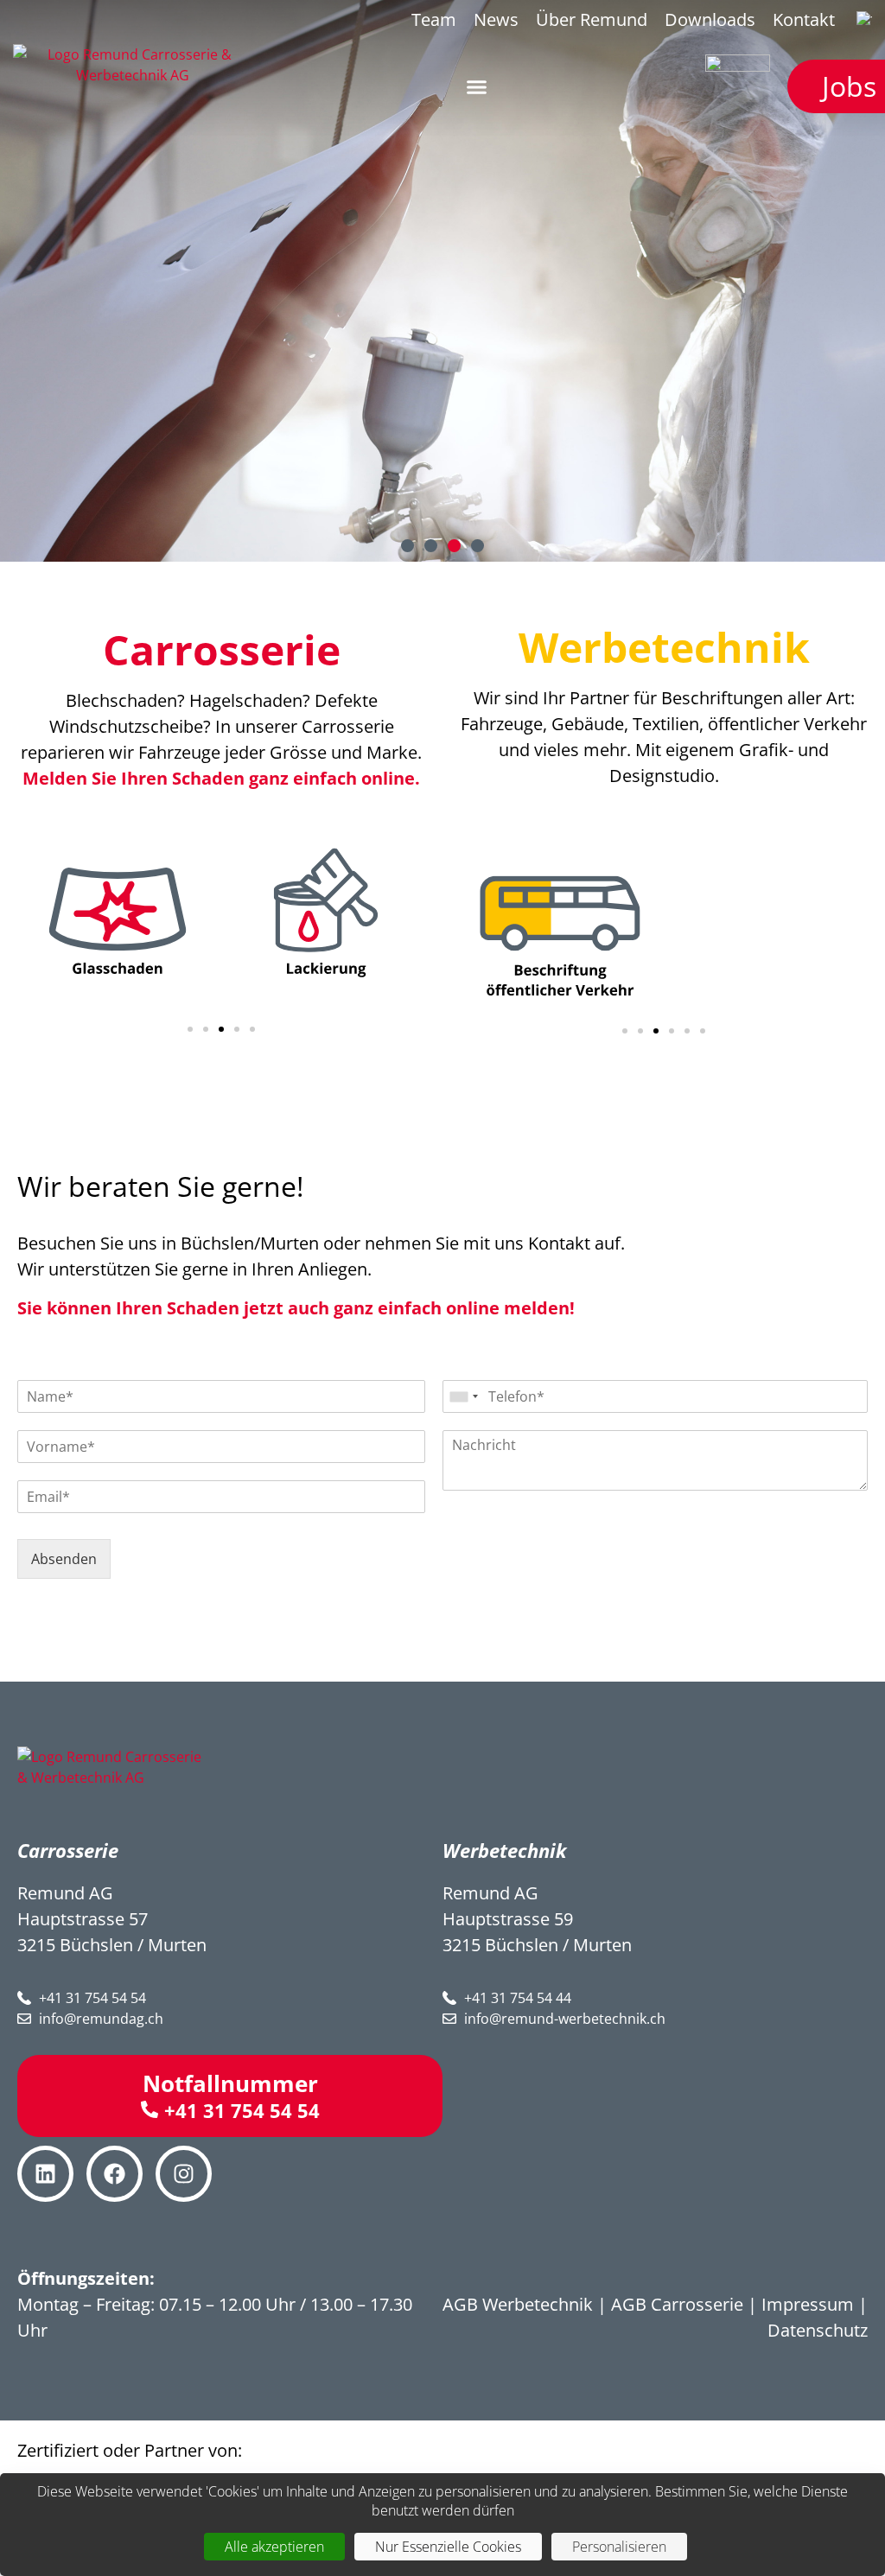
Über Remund (592, 19)
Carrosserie (222, 649)
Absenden (64, 1559)
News (496, 19)
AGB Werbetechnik (518, 2304)
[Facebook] (115, 2174)
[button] (407, 546)
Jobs (849, 86)
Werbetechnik (664, 647)
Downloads (710, 19)
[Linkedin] (45, 2174)
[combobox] (463, 1396)
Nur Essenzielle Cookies (448, 2547)
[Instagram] (184, 2174)
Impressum (808, 2304)
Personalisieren (619, 2547)
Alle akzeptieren (274, 2547)
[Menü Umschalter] (477, 87)
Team (434, 19)
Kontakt (804, 19)
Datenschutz (818, 2330)
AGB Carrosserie (677, 2304)
